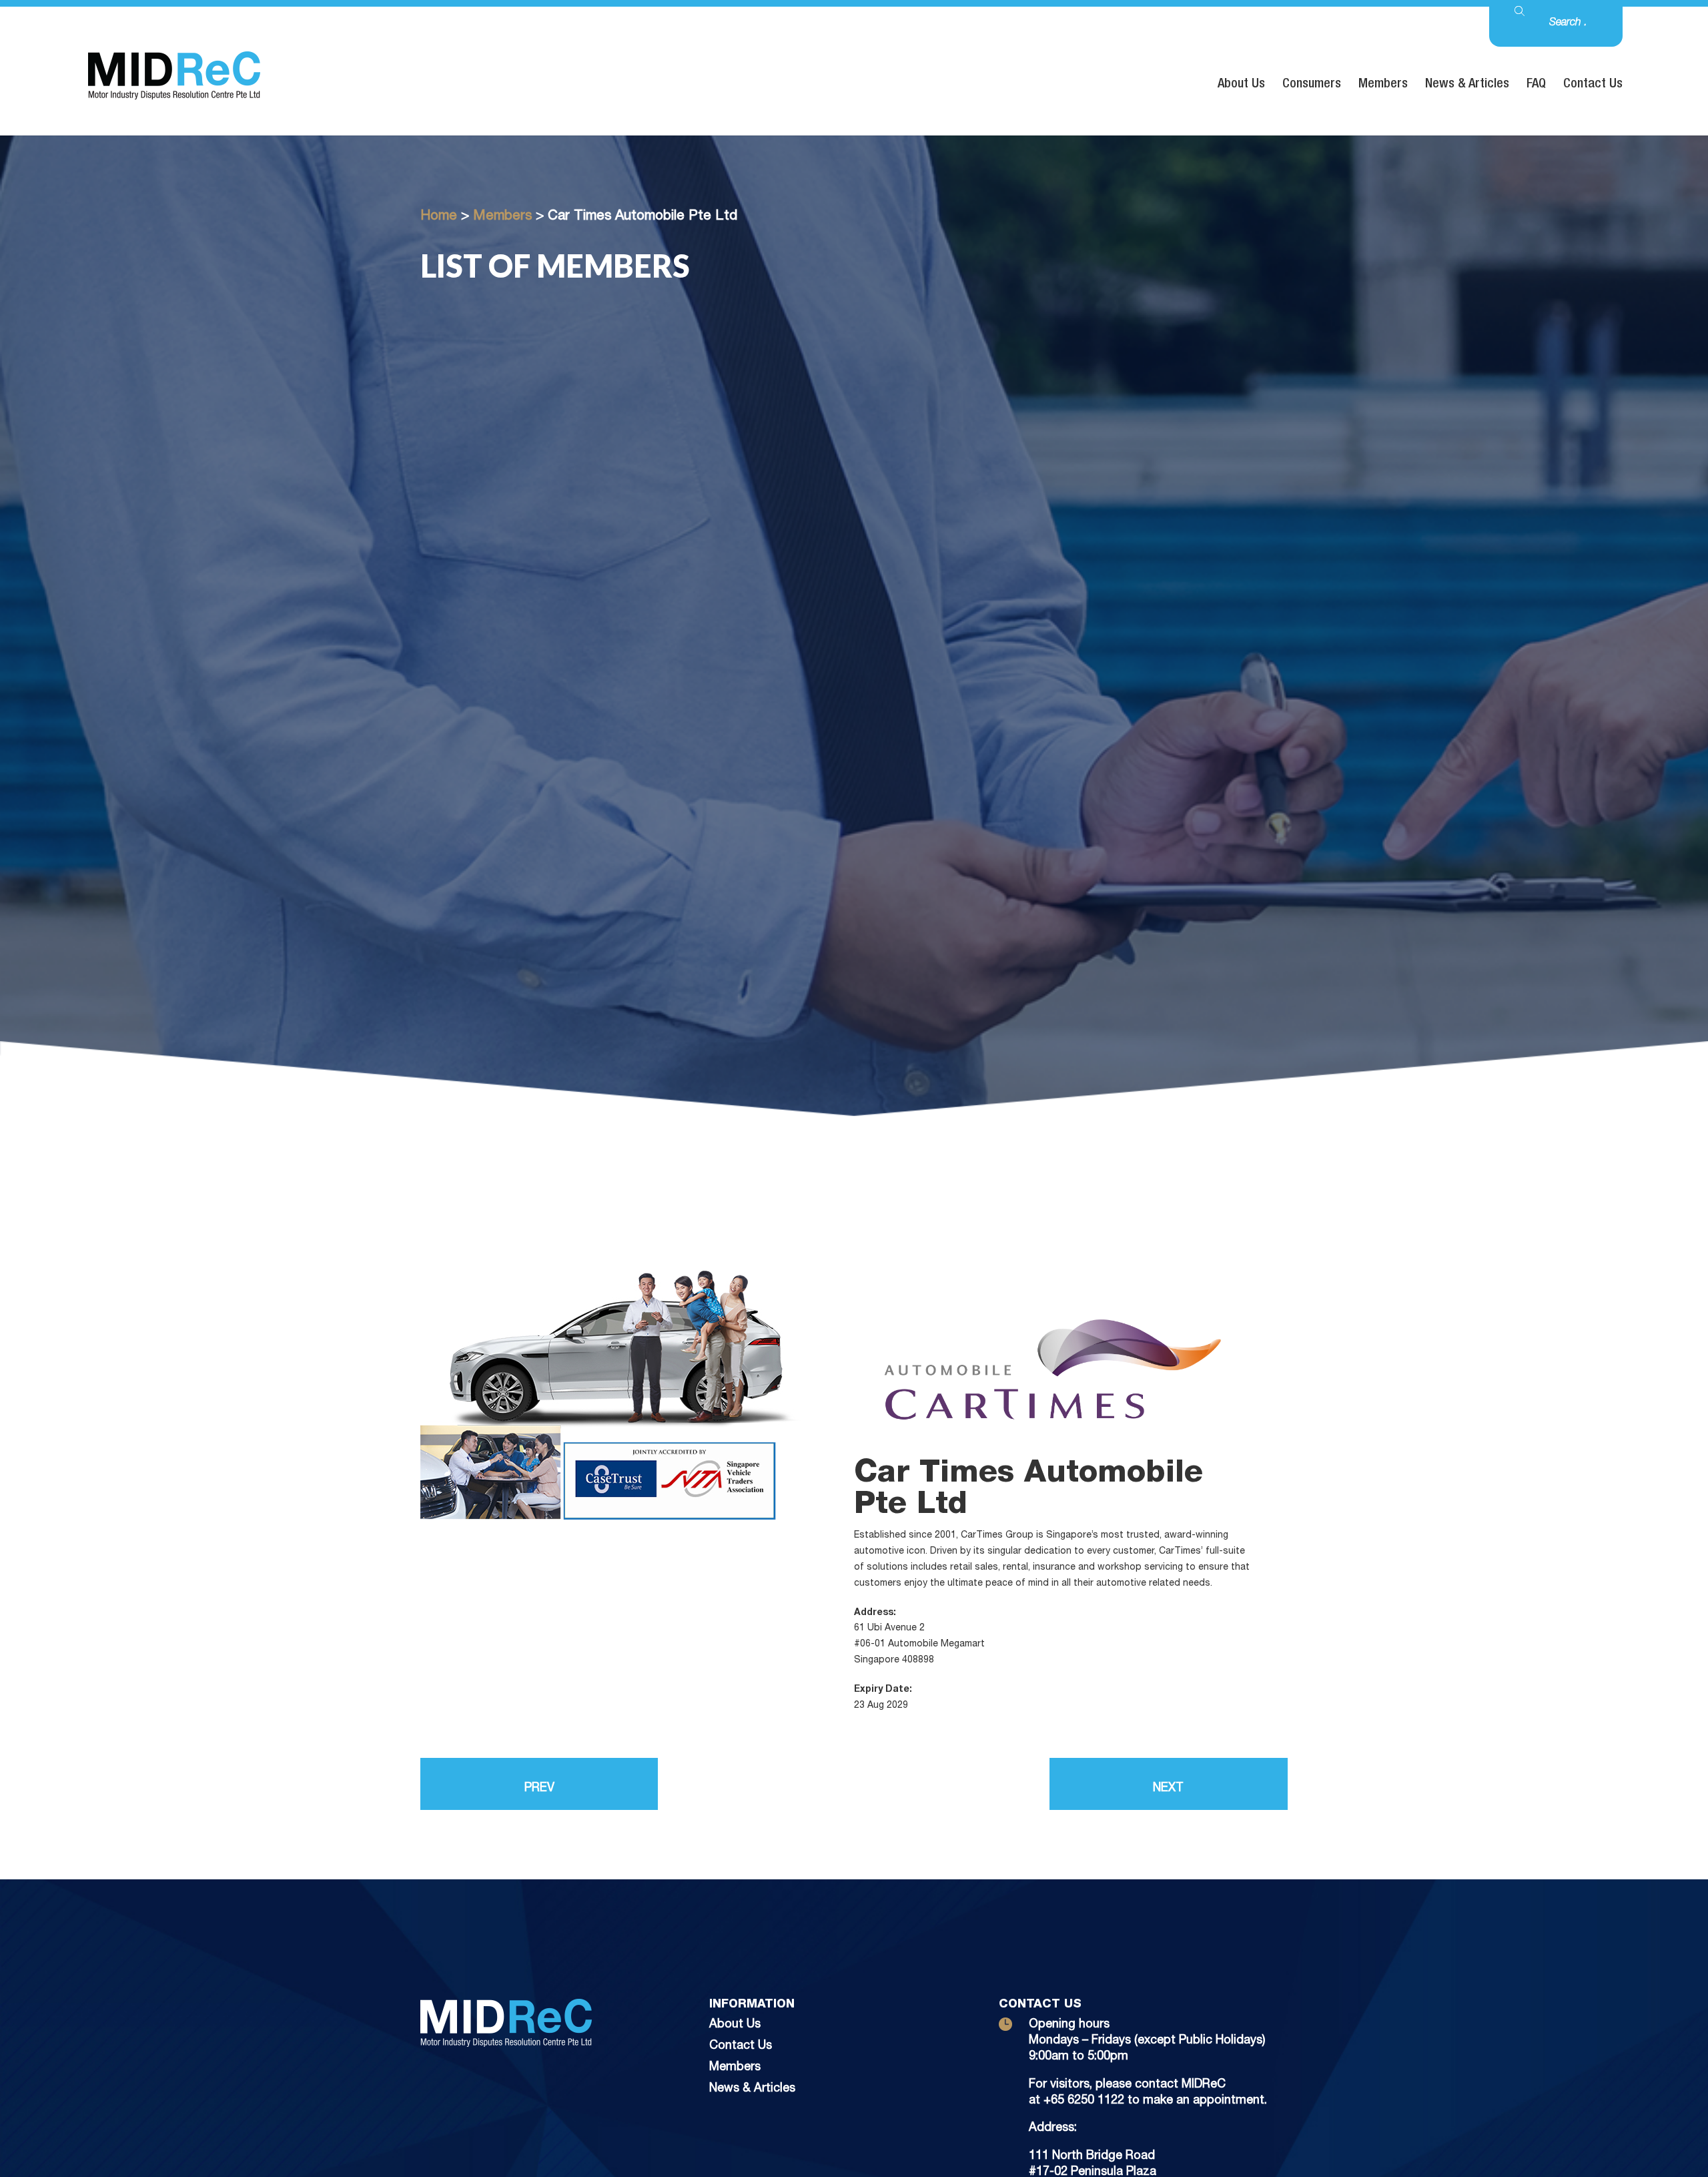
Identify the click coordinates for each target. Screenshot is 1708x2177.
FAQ (1536, 85)
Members (1383, 85)
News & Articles (1467, 85)
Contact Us (1593, 85)
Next (1168, 1789)
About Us (1241, 85)
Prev (539, 1789)
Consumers (1312, 85)
